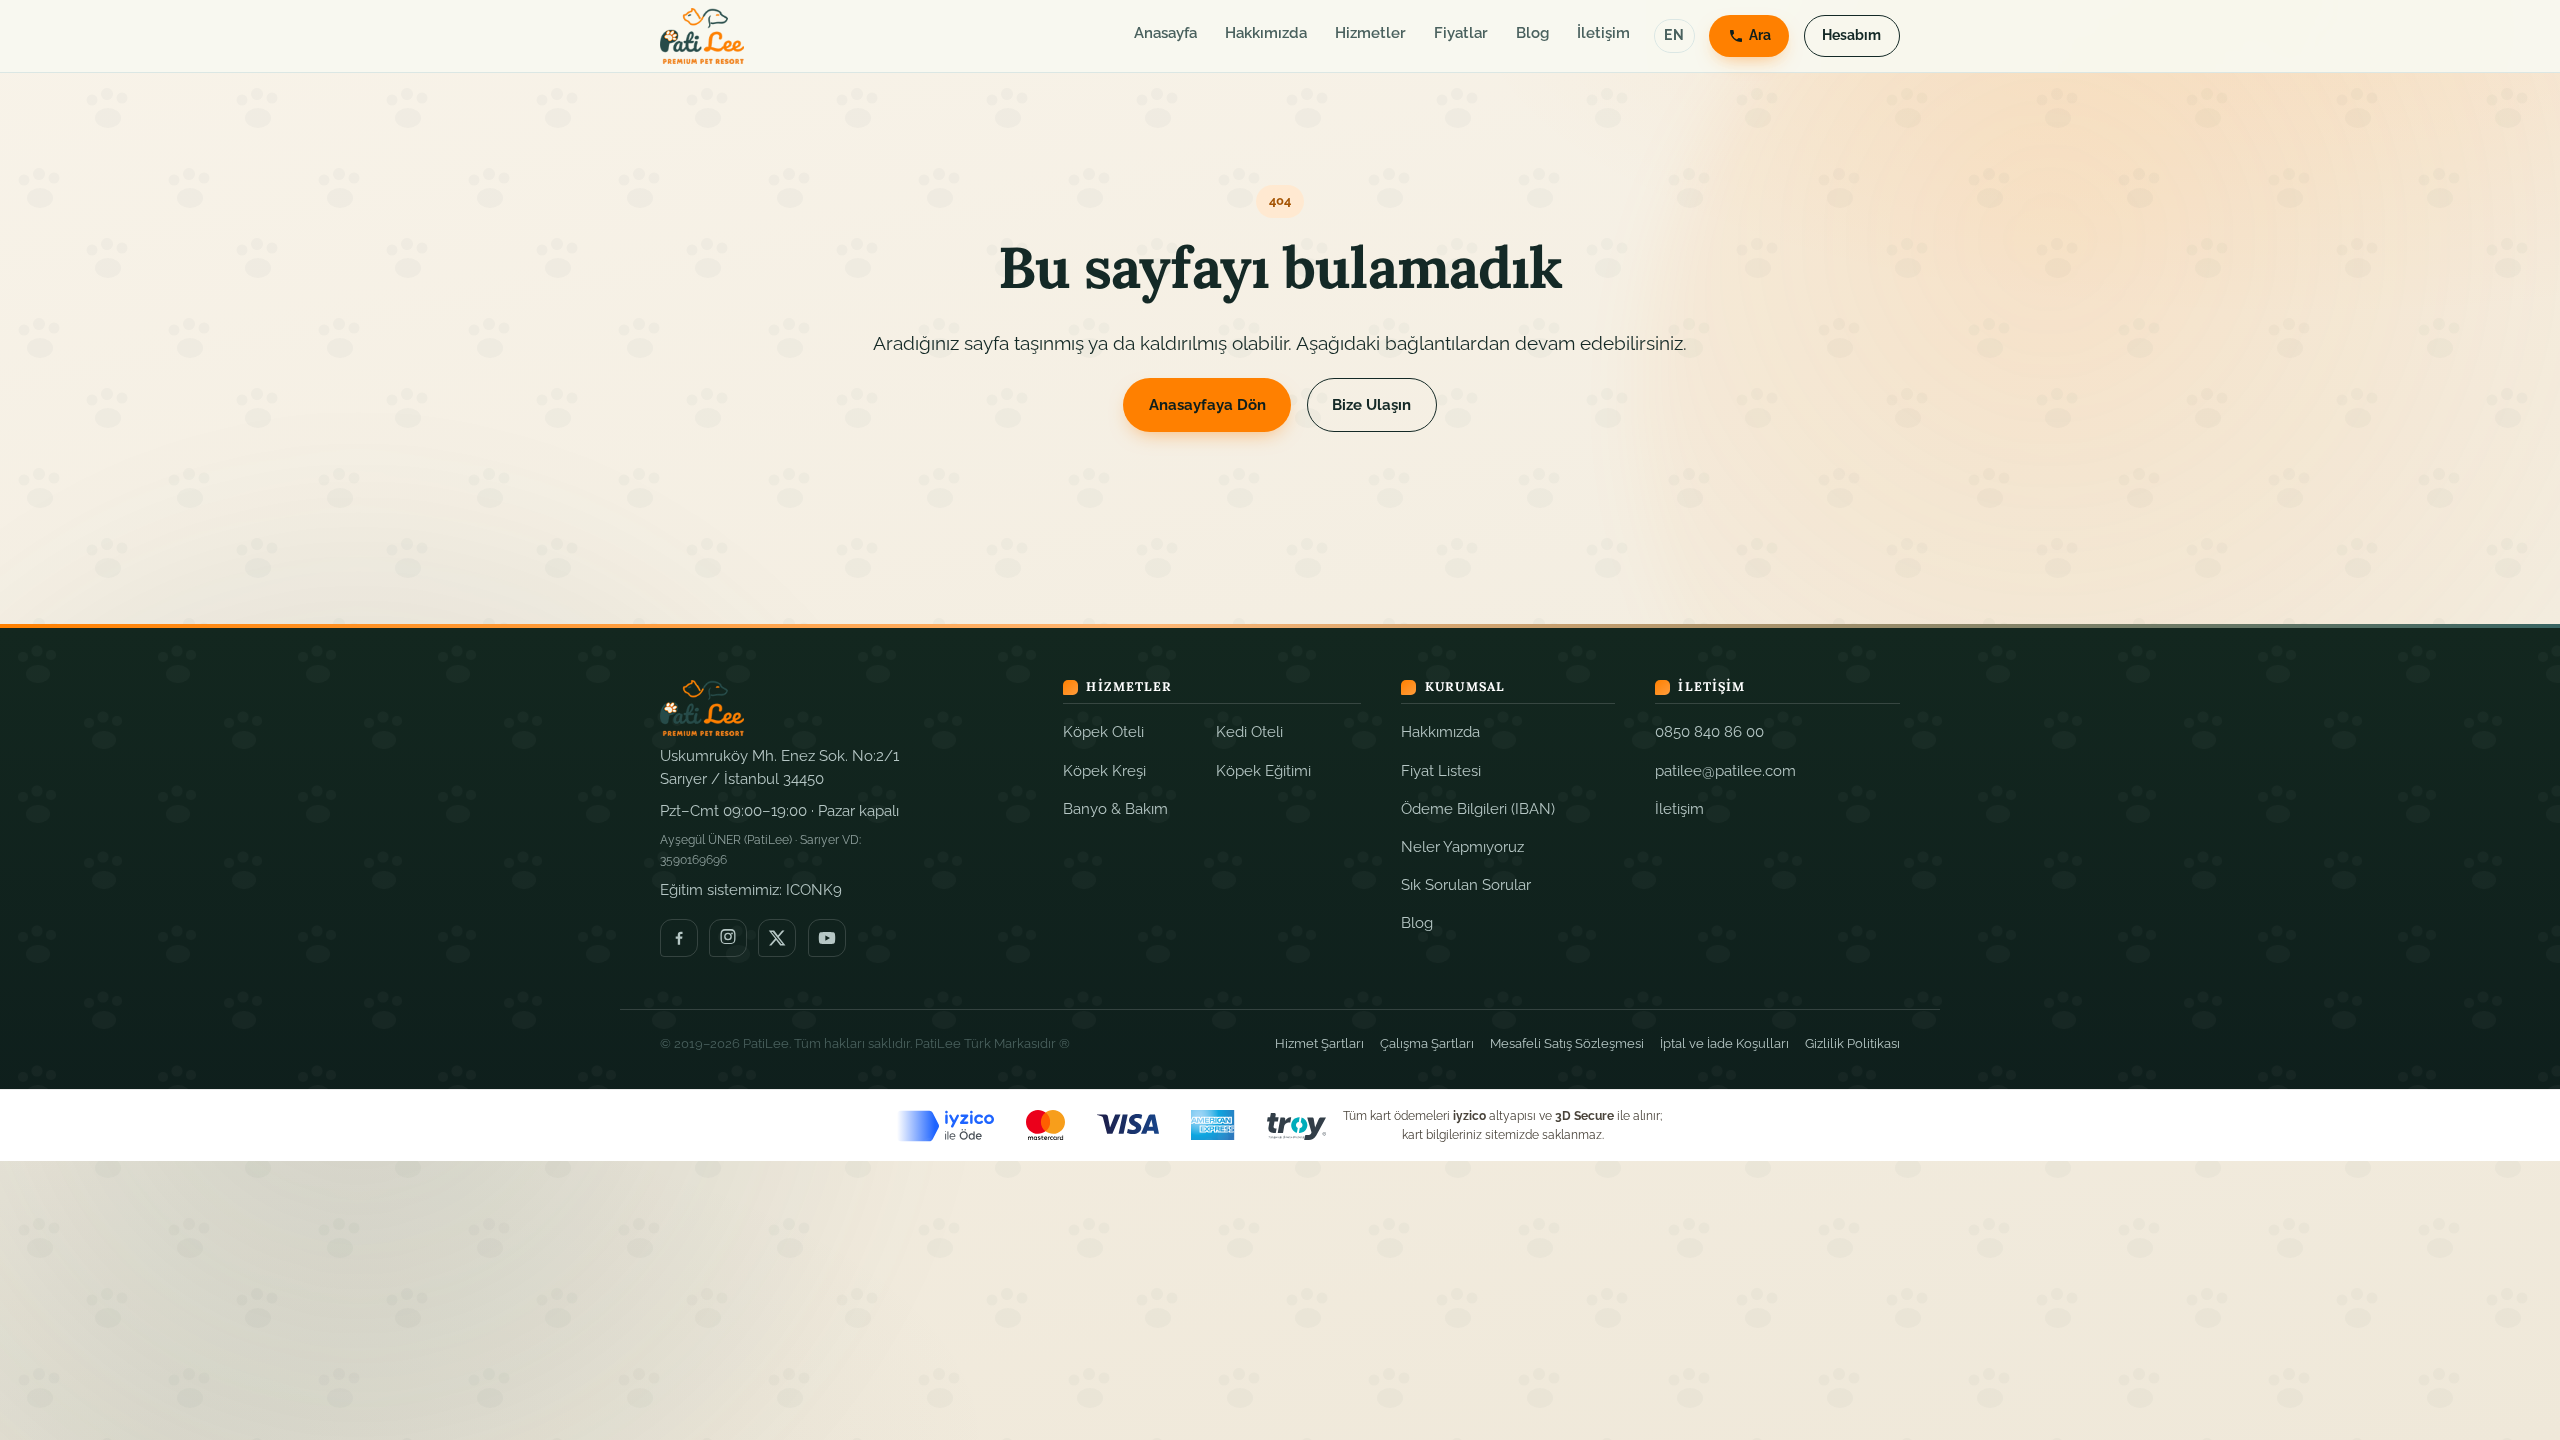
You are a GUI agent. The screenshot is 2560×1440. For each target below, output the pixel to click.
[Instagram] (728, 938)
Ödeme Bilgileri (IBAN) (1478, 808)
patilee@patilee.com (1725, 770)
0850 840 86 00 (1709, 731)
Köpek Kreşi (1104, 770)
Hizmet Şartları (1319, 1043)
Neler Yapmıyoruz (1462, 846)
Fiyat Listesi (1441, 770)
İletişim (1603, 33)
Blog (1532, 33)
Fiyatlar (1461, 33)
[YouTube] (827, 938)
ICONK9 (814, 889)
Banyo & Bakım (1115, 808)
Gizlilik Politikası (1852, 1043)
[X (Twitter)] (777, 938)
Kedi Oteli (1249, 731)
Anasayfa (1165, 33)
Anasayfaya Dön (1207, 405)
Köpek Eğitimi (1263, 770)
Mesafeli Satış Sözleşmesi (1567, 1043)
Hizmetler (1370, 33)
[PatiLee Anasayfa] (702, 36)
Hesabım (1851, 35)
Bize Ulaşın (1371, 405)
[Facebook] (679, 938)
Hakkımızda (1266, 33)
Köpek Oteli (1103, 731)
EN (1674, 35)
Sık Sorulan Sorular (1466, 884)
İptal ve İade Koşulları (1724, 1043)
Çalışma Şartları (1427, 1043)
